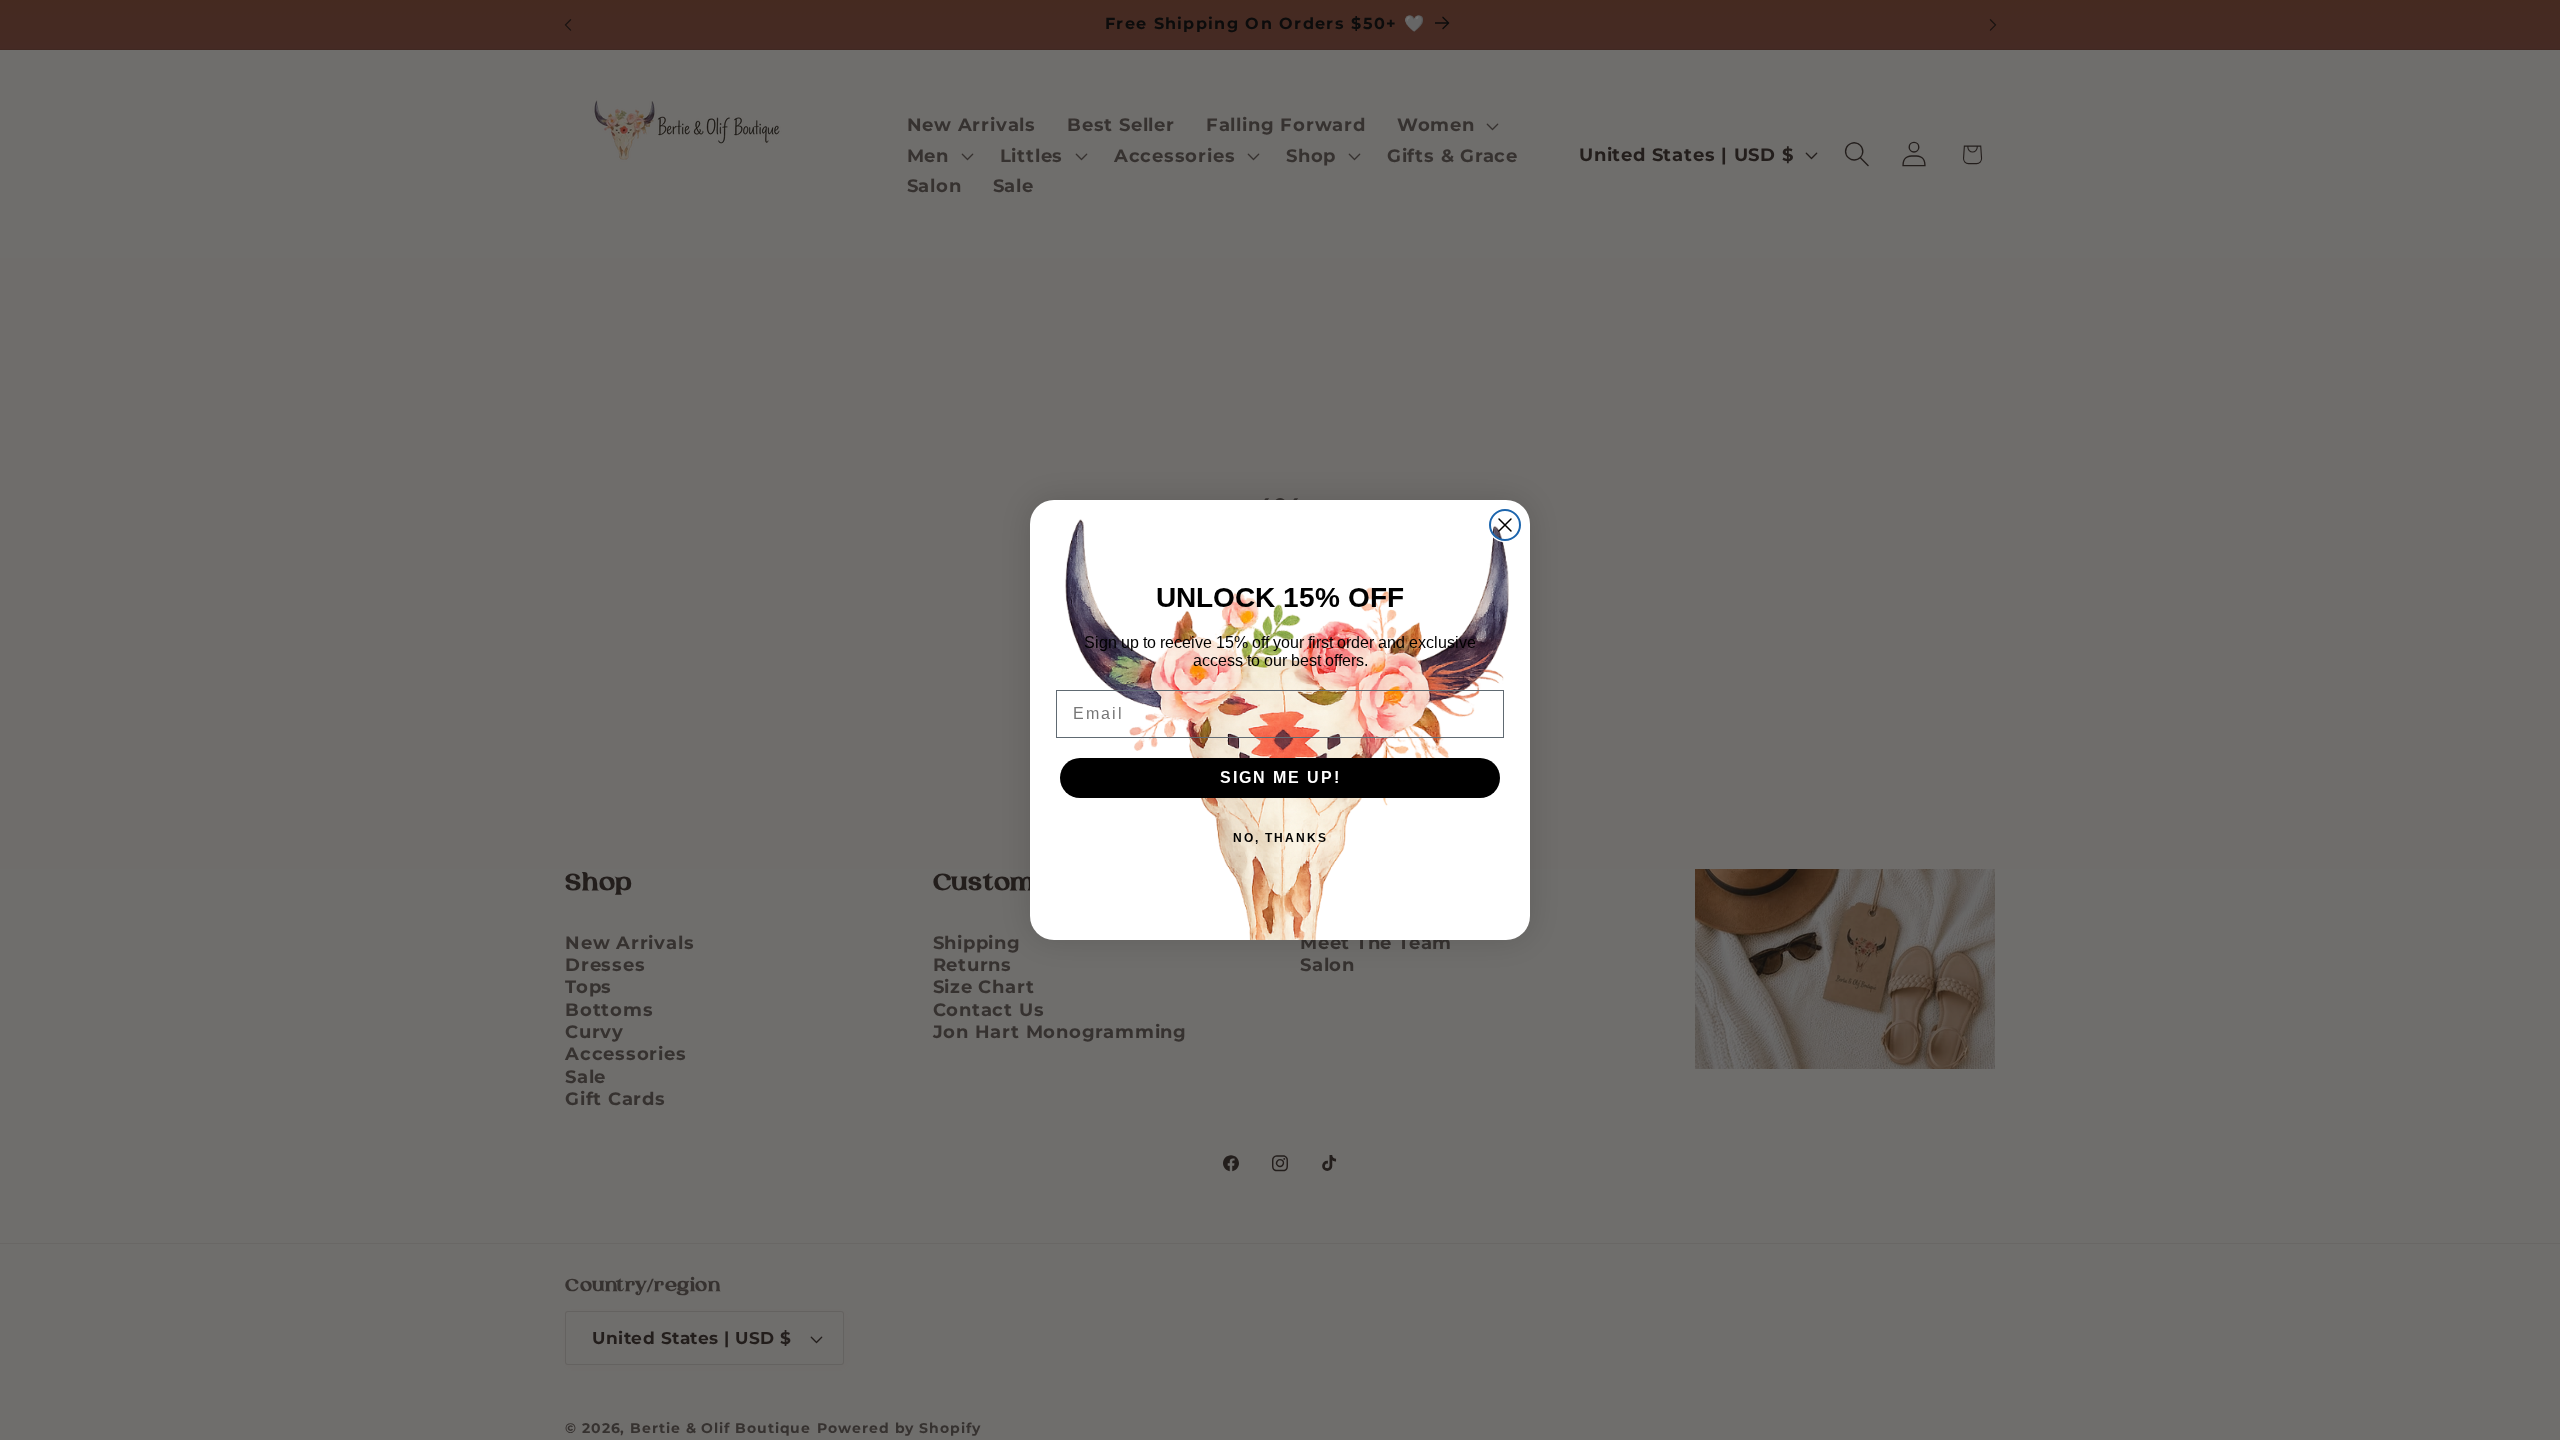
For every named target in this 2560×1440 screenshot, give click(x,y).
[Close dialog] (1505, 525)
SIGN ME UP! (1280, 777)
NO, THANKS (1280, 838)
